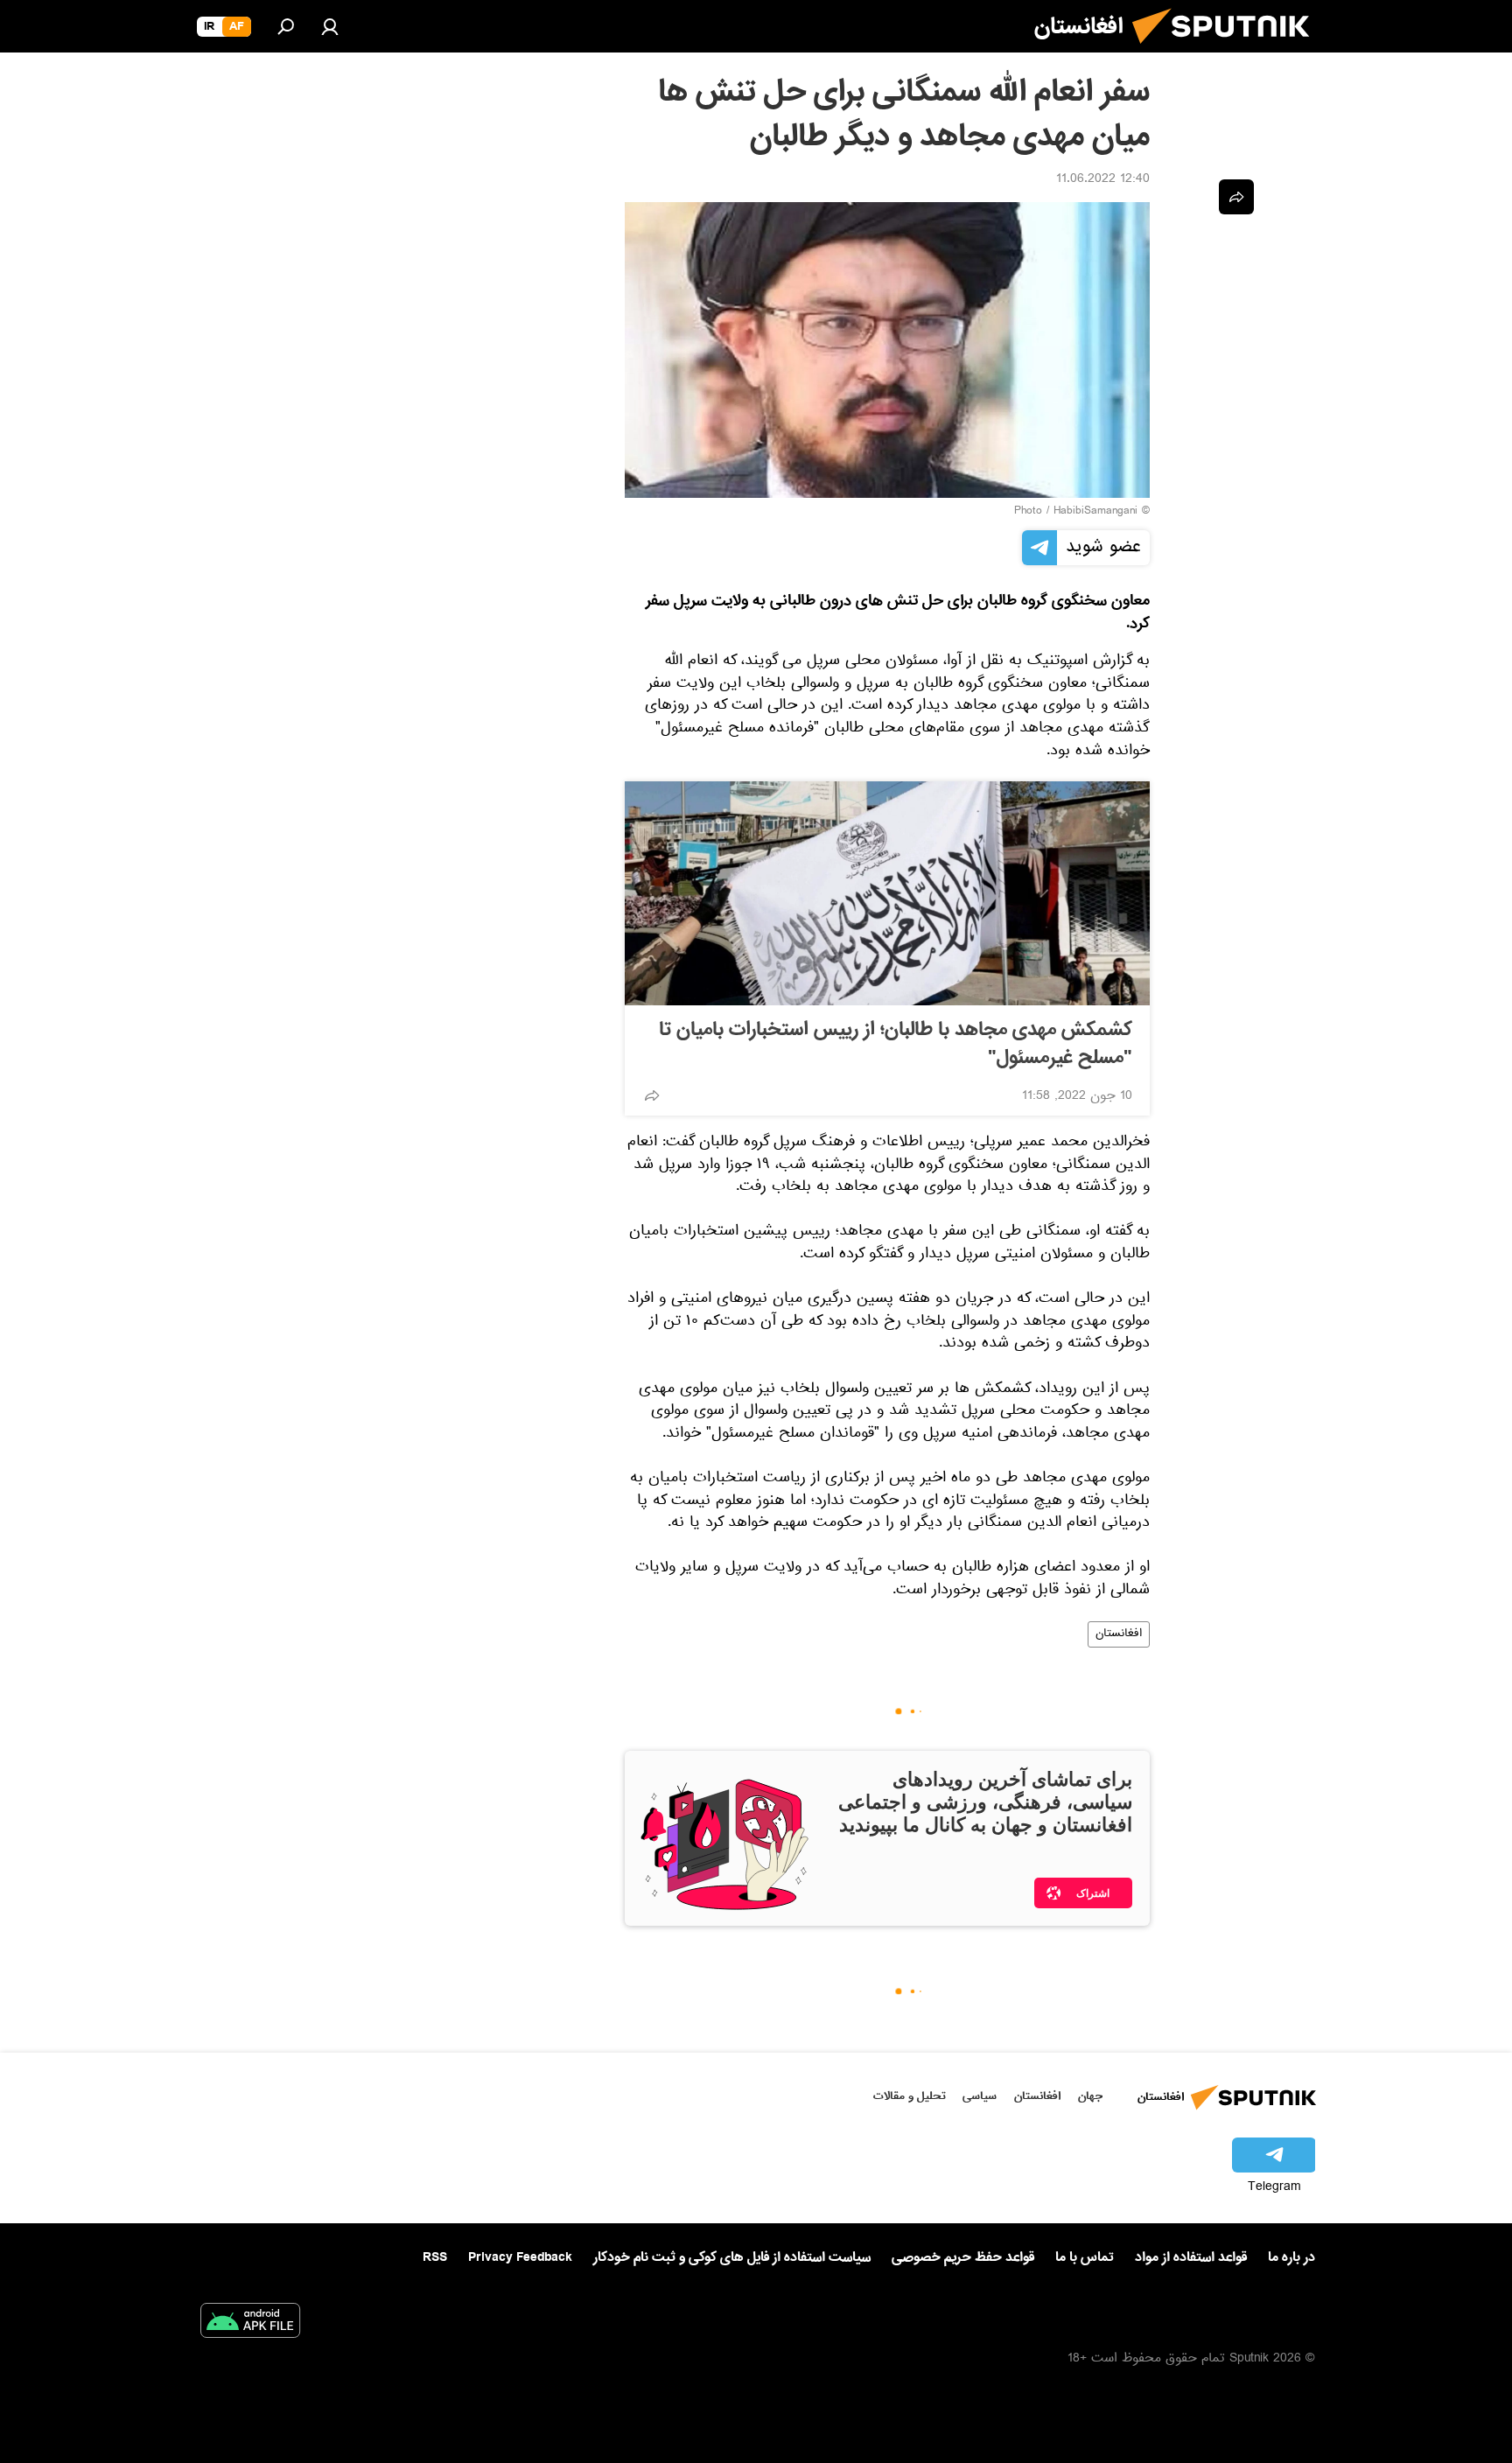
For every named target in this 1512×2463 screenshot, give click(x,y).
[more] (652, 1095)
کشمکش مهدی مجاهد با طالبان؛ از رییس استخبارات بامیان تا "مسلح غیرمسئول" (896, 1044)
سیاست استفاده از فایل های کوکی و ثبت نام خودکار (732, 2257)
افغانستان (1119, 1634)
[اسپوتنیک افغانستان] (1228, 51)
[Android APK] (250, 2324)
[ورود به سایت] (330, 26)
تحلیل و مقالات (910, 2096)
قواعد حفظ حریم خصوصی (963, 2257)
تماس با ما (1085, 2258)
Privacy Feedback (520, 2258)
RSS (435, 2257)
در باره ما (1291, 2257)
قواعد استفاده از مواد (1191, 2257)
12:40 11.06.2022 (1103, 180)
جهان (1090, 2096)
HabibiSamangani (1095, 512)
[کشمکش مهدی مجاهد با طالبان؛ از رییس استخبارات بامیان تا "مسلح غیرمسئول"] (887, 893)
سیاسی (980, 2096)
